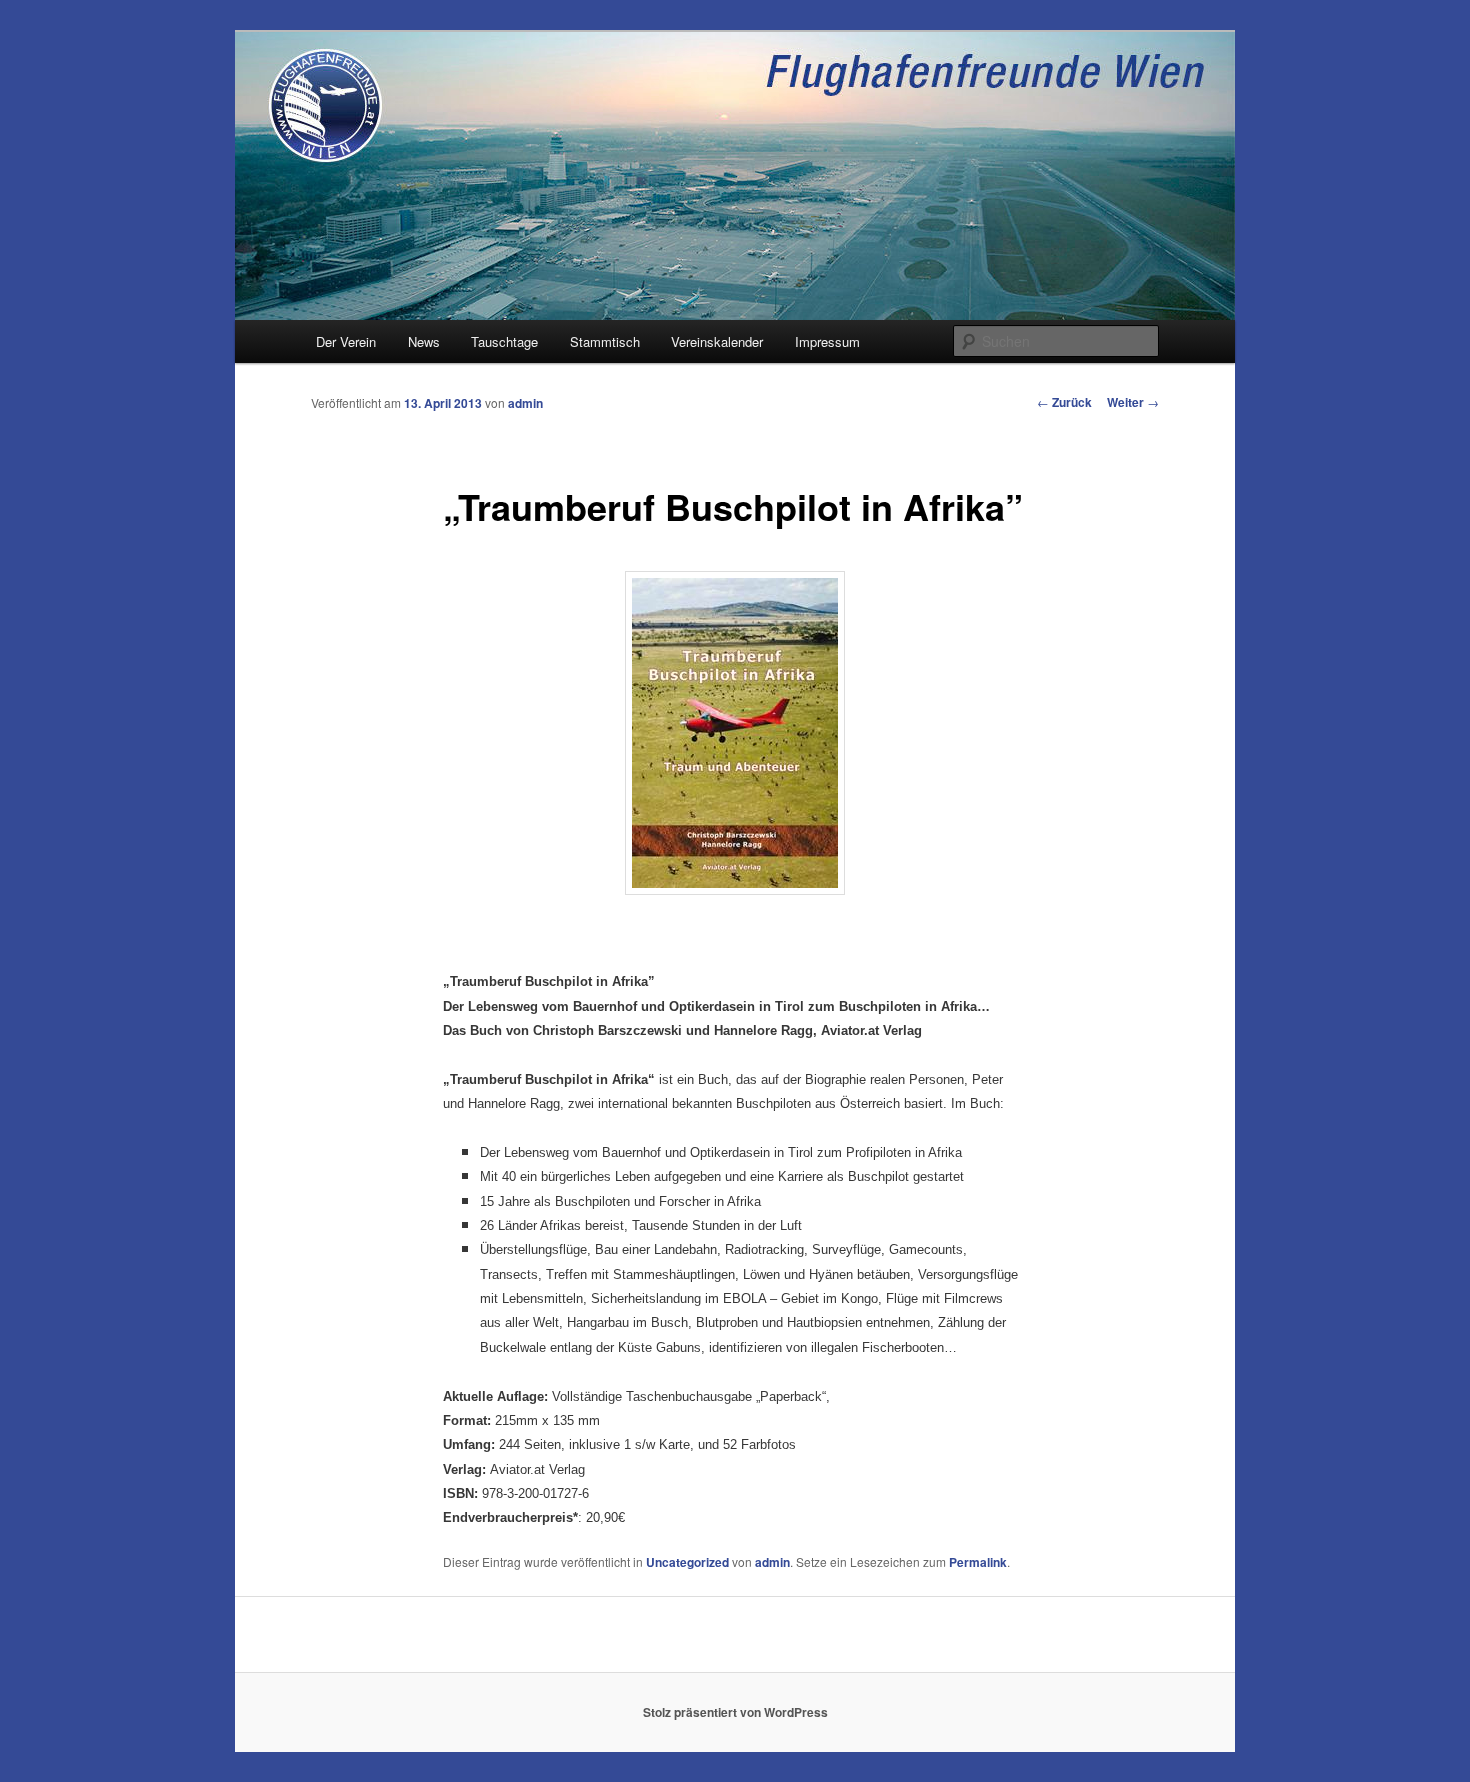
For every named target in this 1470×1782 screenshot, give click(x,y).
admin (525, 403)
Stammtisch (605, 341)
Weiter (1133, 402)
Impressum (827, 341)
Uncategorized (687, 1562)
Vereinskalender (717, 341)
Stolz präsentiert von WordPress (735, 1712)
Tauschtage (504, 341)
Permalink (978, 1562)
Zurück (1064, 402)
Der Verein (346, 341)
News (424, 341)
